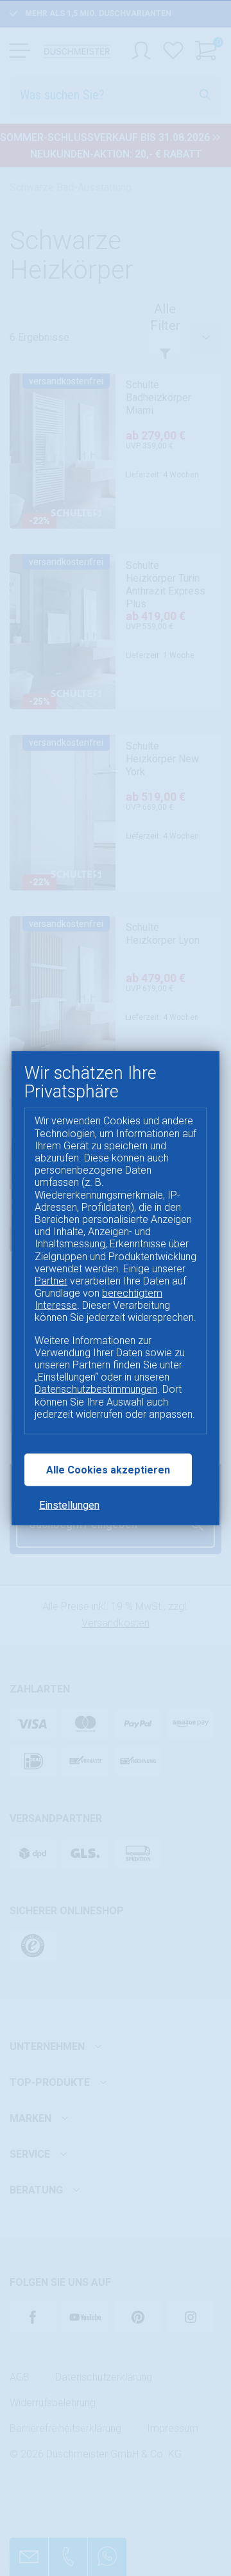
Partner (51, 1281)
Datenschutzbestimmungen (96, 1389)
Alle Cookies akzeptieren (108, 1470)
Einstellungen (69, 1505)
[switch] (28, 2557)
